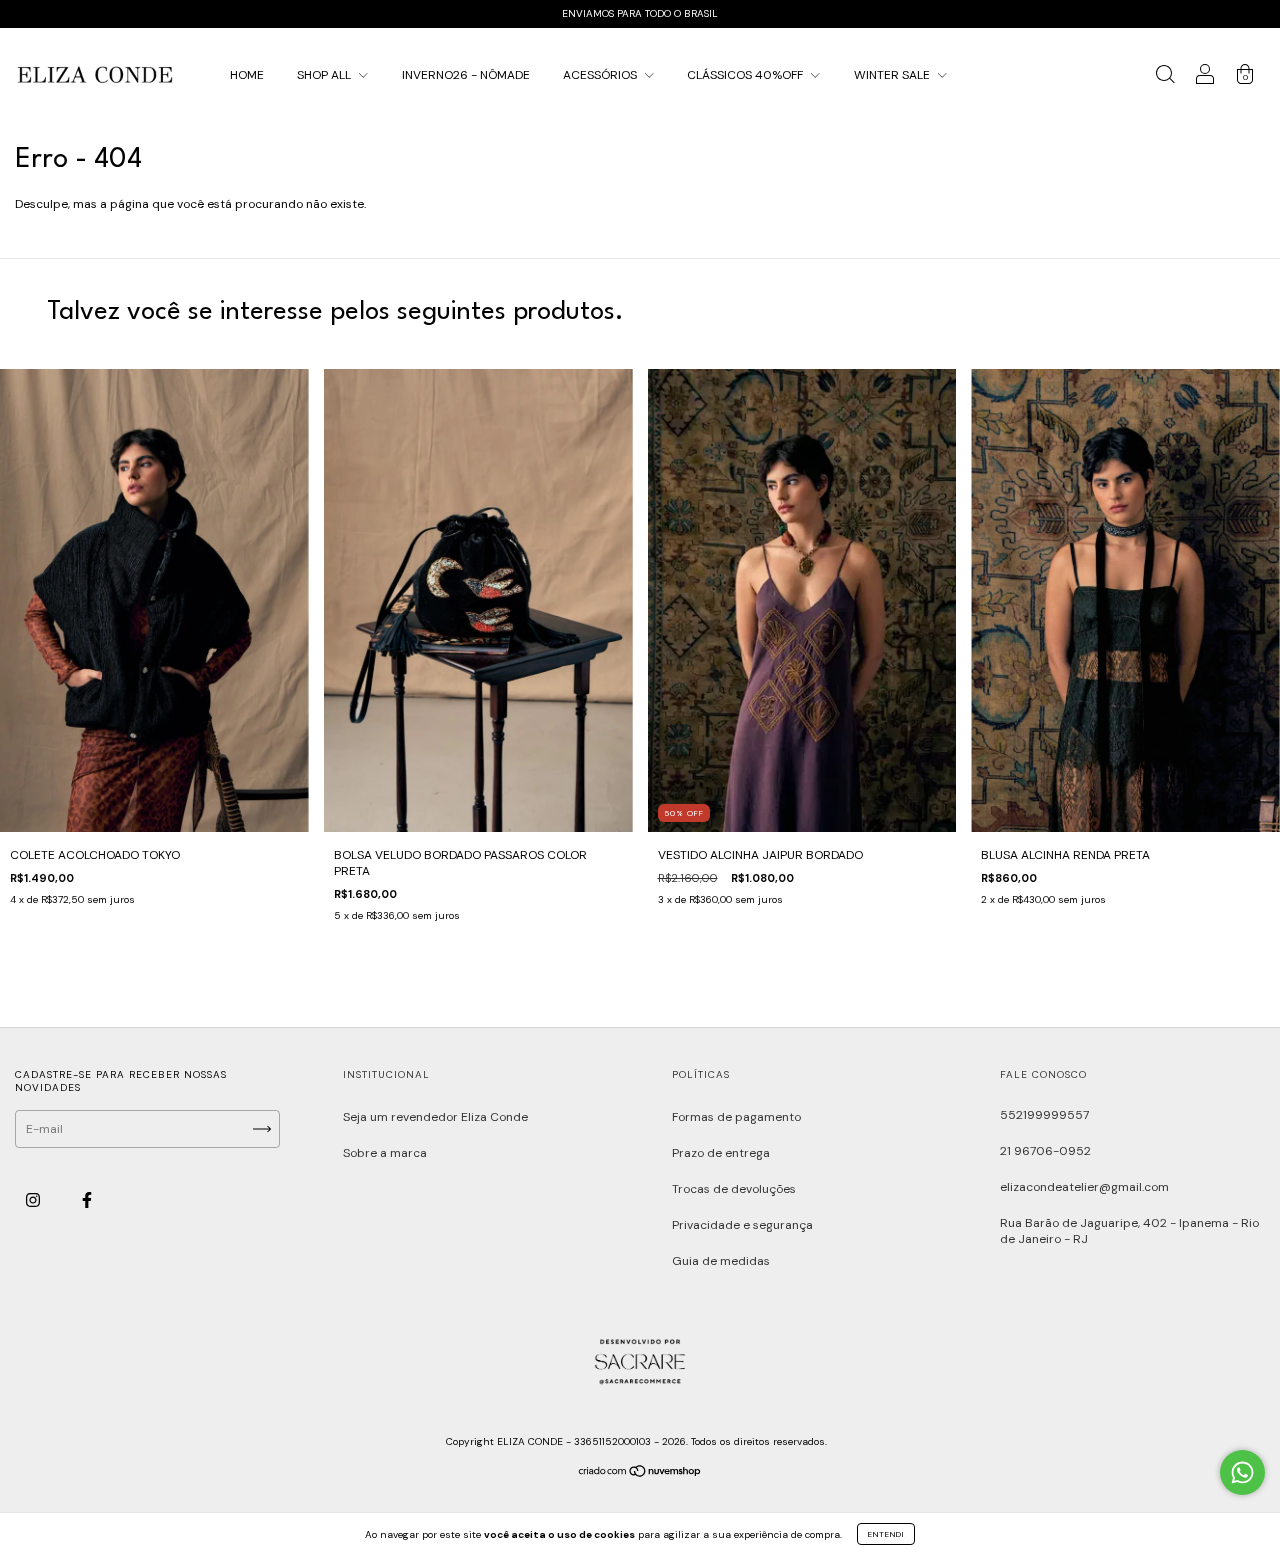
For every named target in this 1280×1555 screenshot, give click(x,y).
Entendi (886, 1534)
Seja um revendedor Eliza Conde (435, 1117)
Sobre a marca (385, 1153)
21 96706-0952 (1045, 1151)
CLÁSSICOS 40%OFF (746, 75)
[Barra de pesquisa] (1165, 78)
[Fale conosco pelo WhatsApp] (1242, 1472)
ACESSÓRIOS (601, 75)
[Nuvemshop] (640, 1474)
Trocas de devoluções (734, 1189)
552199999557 (1044, 1115)
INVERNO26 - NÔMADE (466, 75)
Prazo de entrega (721, 1153)
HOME (247, 75)
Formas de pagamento (736, 1117)
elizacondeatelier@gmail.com (1084, 1187)
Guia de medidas (721, 1261)
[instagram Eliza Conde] (34, 1201)
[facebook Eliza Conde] (87, 1201)
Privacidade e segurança (742, 1225)
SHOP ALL (325, 75)
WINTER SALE (893, 75)
